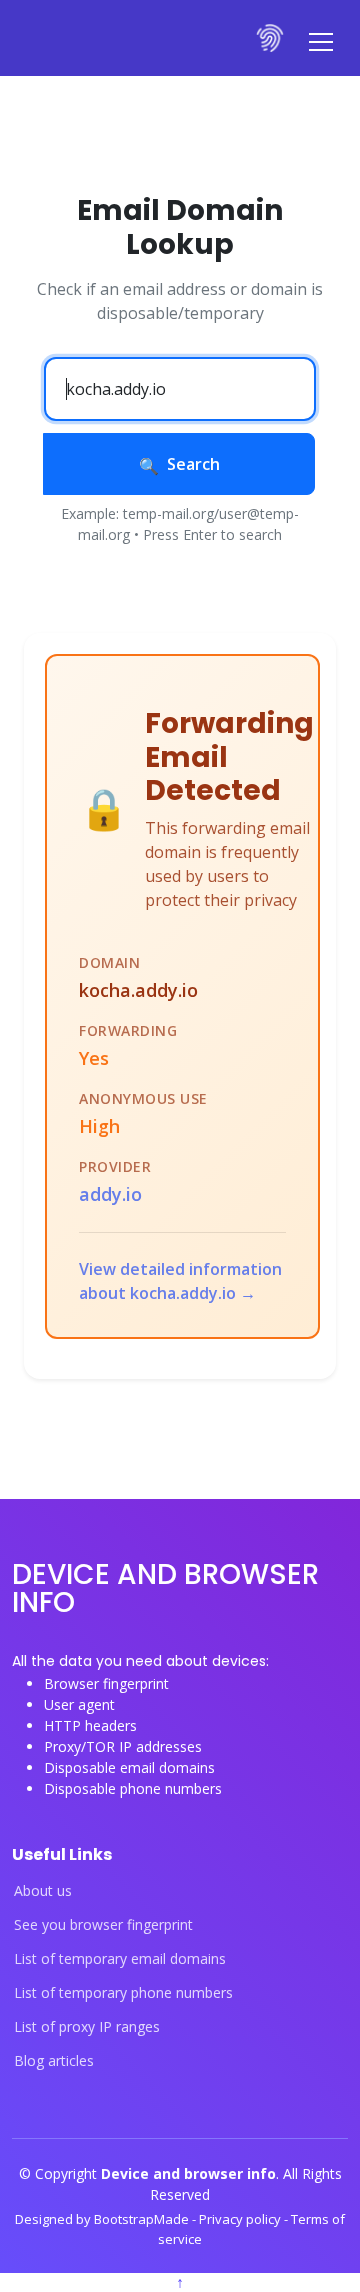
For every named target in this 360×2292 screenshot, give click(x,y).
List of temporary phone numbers (123, 1993)
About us (43, 1891)
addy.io (110, 1194)
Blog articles (54, 2061)
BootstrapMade (143, 2219)
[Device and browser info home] (271, 38)
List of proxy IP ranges (87, 2027)
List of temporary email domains (120, 1959)
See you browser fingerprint (103, 1925)
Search (193, 464)
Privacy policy (241, 2219)
